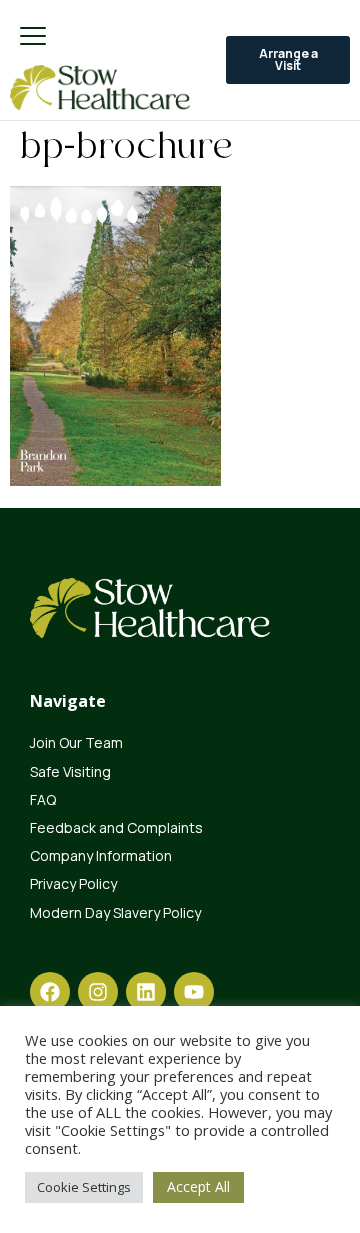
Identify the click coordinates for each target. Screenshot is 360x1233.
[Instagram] (98, 992)
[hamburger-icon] (32, 37)
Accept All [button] (198, 1186)
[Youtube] (194, 992)
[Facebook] (50, 992)
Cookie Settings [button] (84, 1187)
